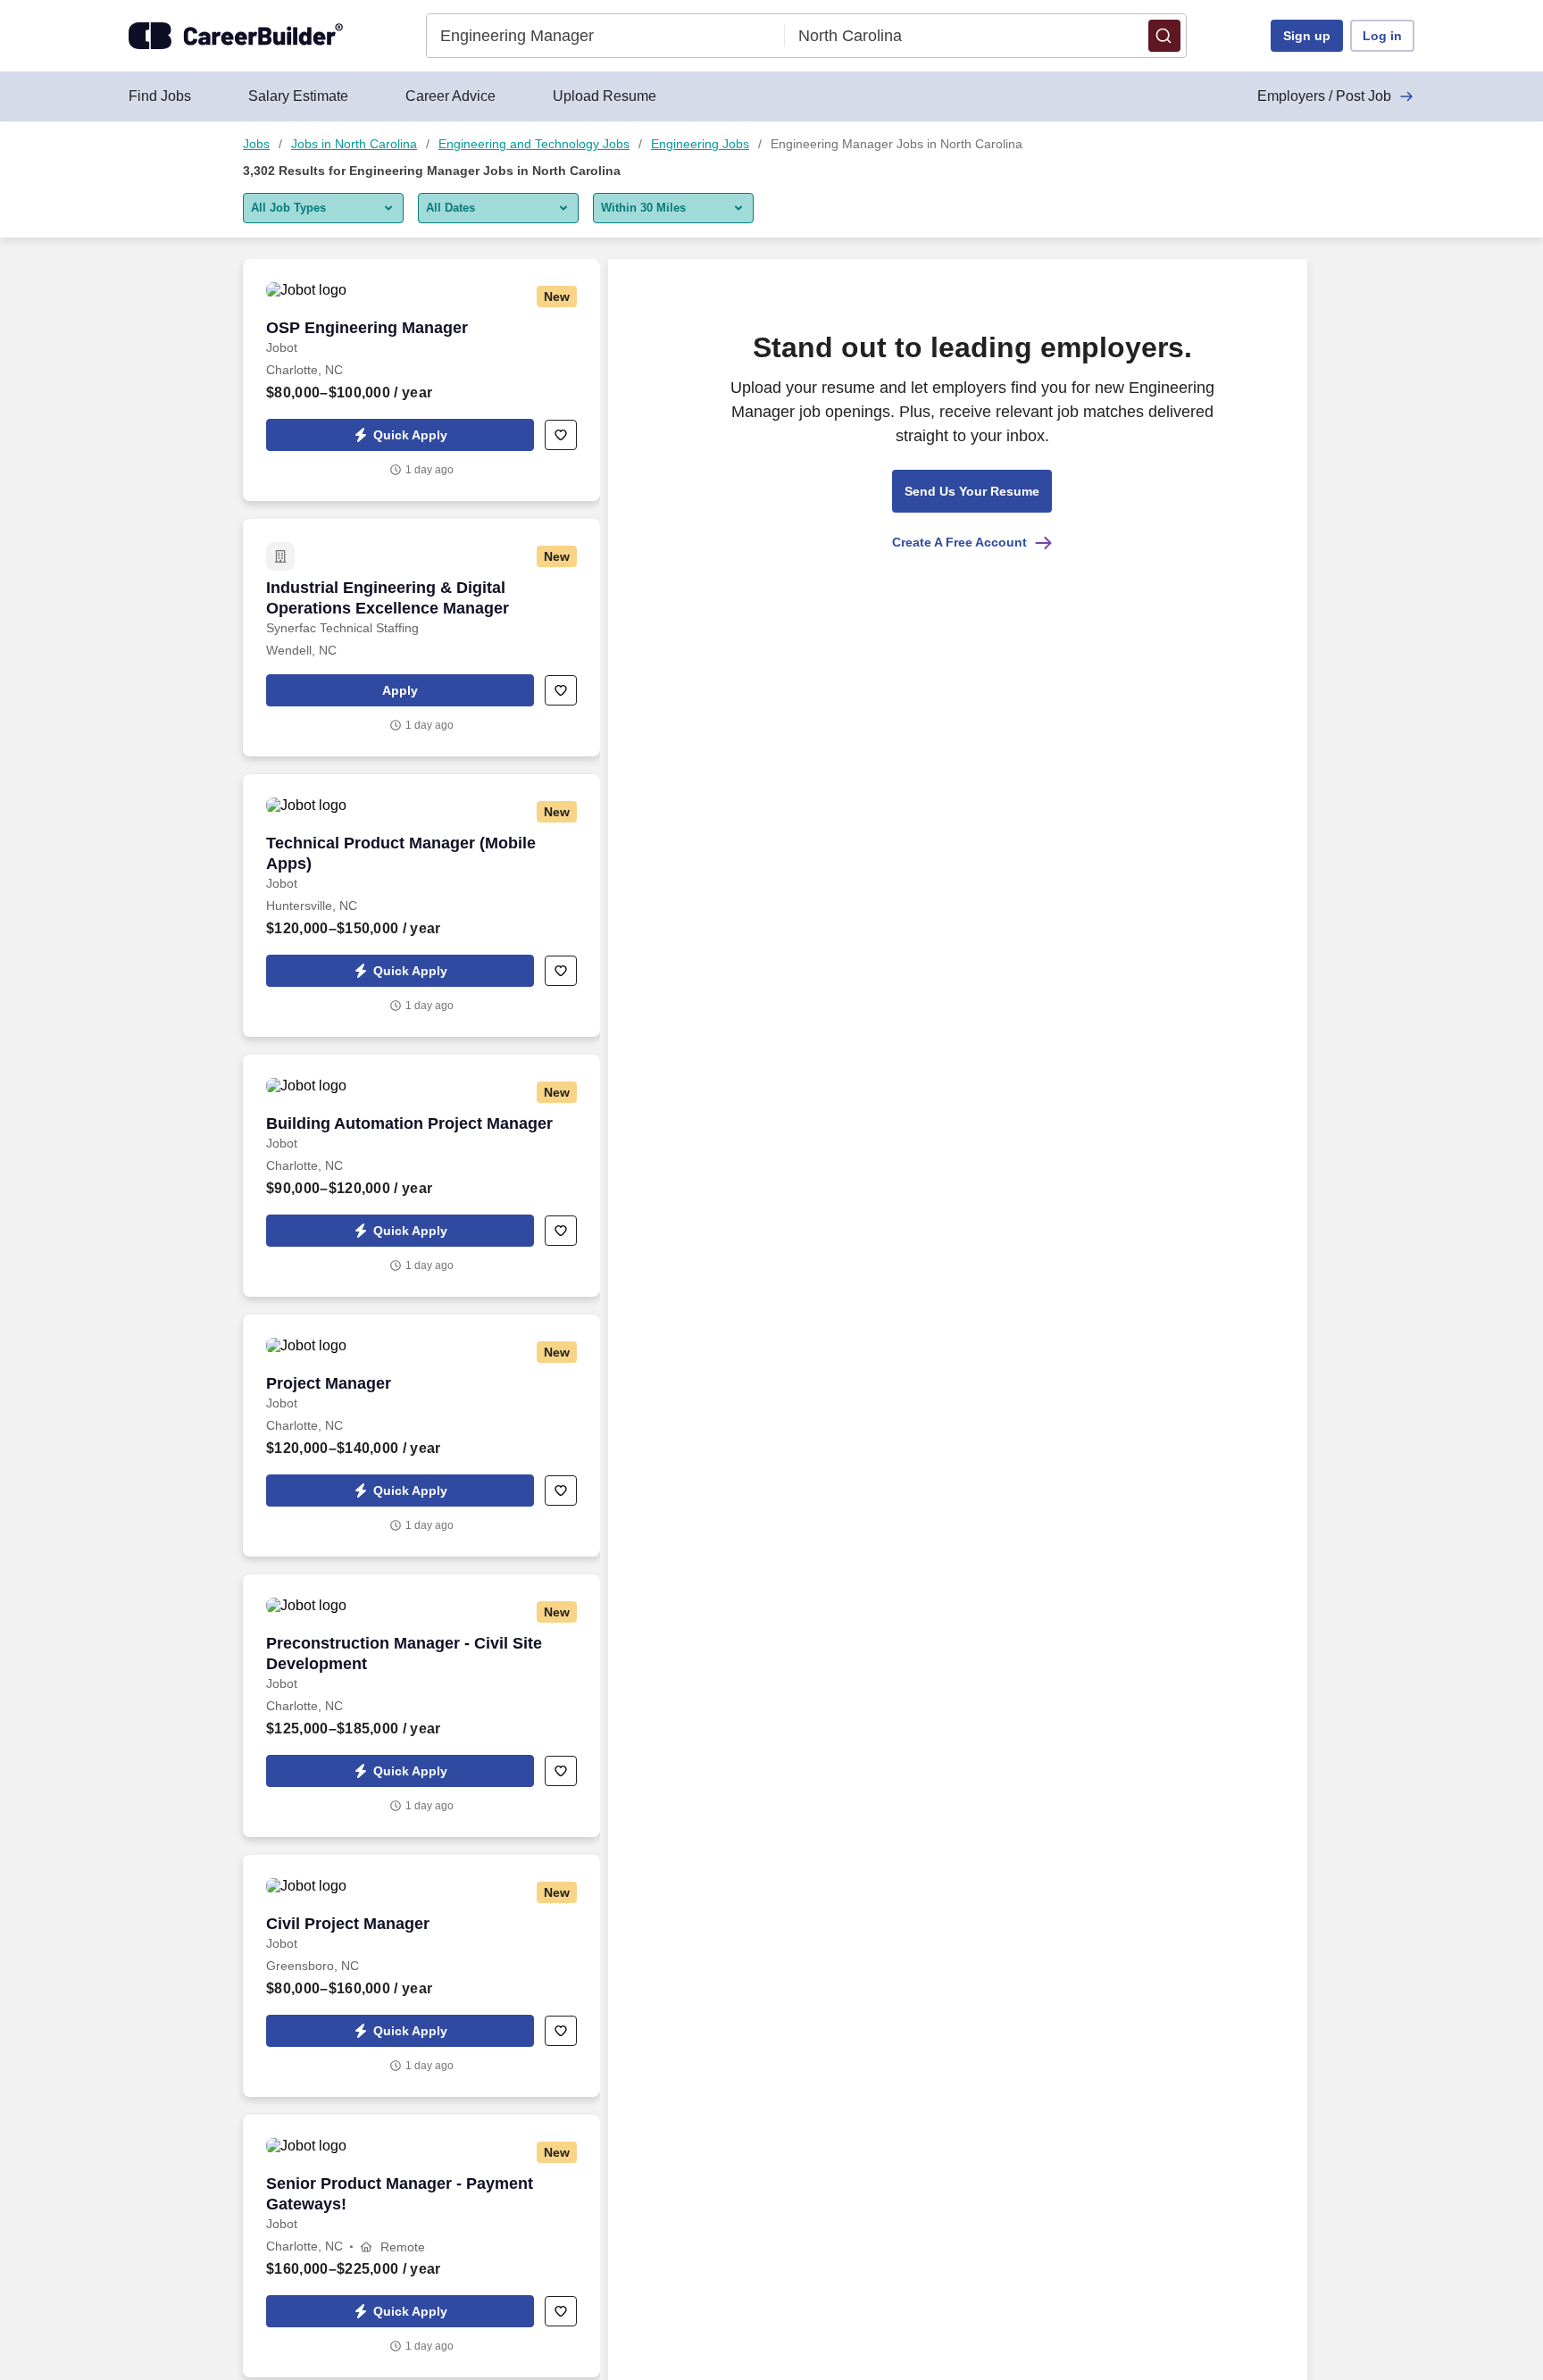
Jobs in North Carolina (354, 144)
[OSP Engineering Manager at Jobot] (421, 380)
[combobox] (606, 36)
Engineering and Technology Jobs (534, 144)
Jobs (256, 144)
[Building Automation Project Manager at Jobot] (421, 1176)
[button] (1164, 36)
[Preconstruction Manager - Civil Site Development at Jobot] (421, 1706)
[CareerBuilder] (236, 36)
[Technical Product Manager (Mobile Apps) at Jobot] (421, 906)
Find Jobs (160, 96)
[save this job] (561, 435)
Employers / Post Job (1324, 96)
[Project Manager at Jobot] (421, 1436)
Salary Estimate (298, 96)
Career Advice (450, 96)
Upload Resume (605, 96)
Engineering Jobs (700, 144)
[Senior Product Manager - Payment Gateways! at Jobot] (421, 2246)
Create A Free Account (959, 542)
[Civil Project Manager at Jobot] (421, 1976)
